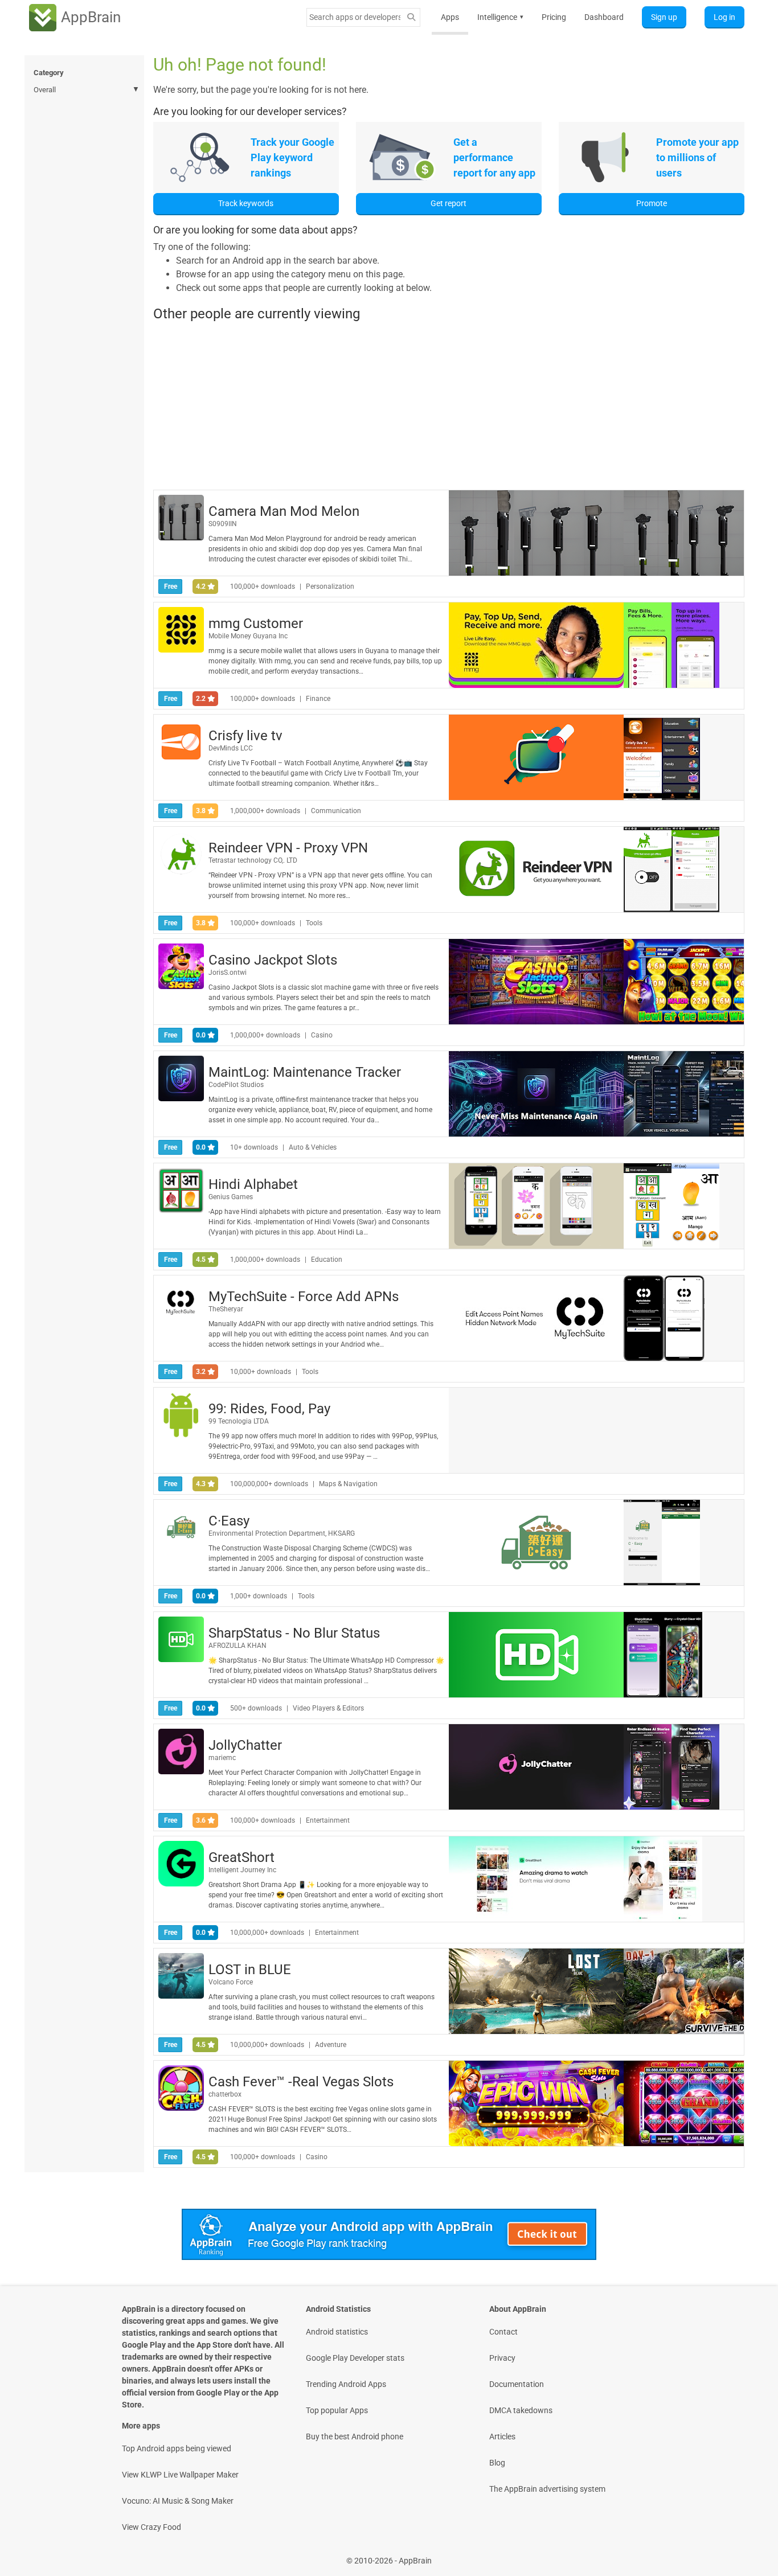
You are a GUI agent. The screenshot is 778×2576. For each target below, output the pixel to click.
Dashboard (604, 17)
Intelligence (500, 17)
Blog (497, 2463)
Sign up (664, 17)
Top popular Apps (337, 2410)
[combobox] (355, 17)
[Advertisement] (449, 405)
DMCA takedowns (521, 2410)
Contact (503, 2332)
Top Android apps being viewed (177, 2448)
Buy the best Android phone (355, 2436)
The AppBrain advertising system (547, 2489)
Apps (450, 17)
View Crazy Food (151, 2527)
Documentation (517, 2384)
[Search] (411, 17)
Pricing (554, 17)
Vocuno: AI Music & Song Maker (178, 2501)
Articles (502, 2436)
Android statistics (337, 2332)
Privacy (502, 2358)
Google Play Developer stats (355, 2358)
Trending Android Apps (346, 2384)
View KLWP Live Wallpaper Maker (180, 2475)
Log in (724, 17)
